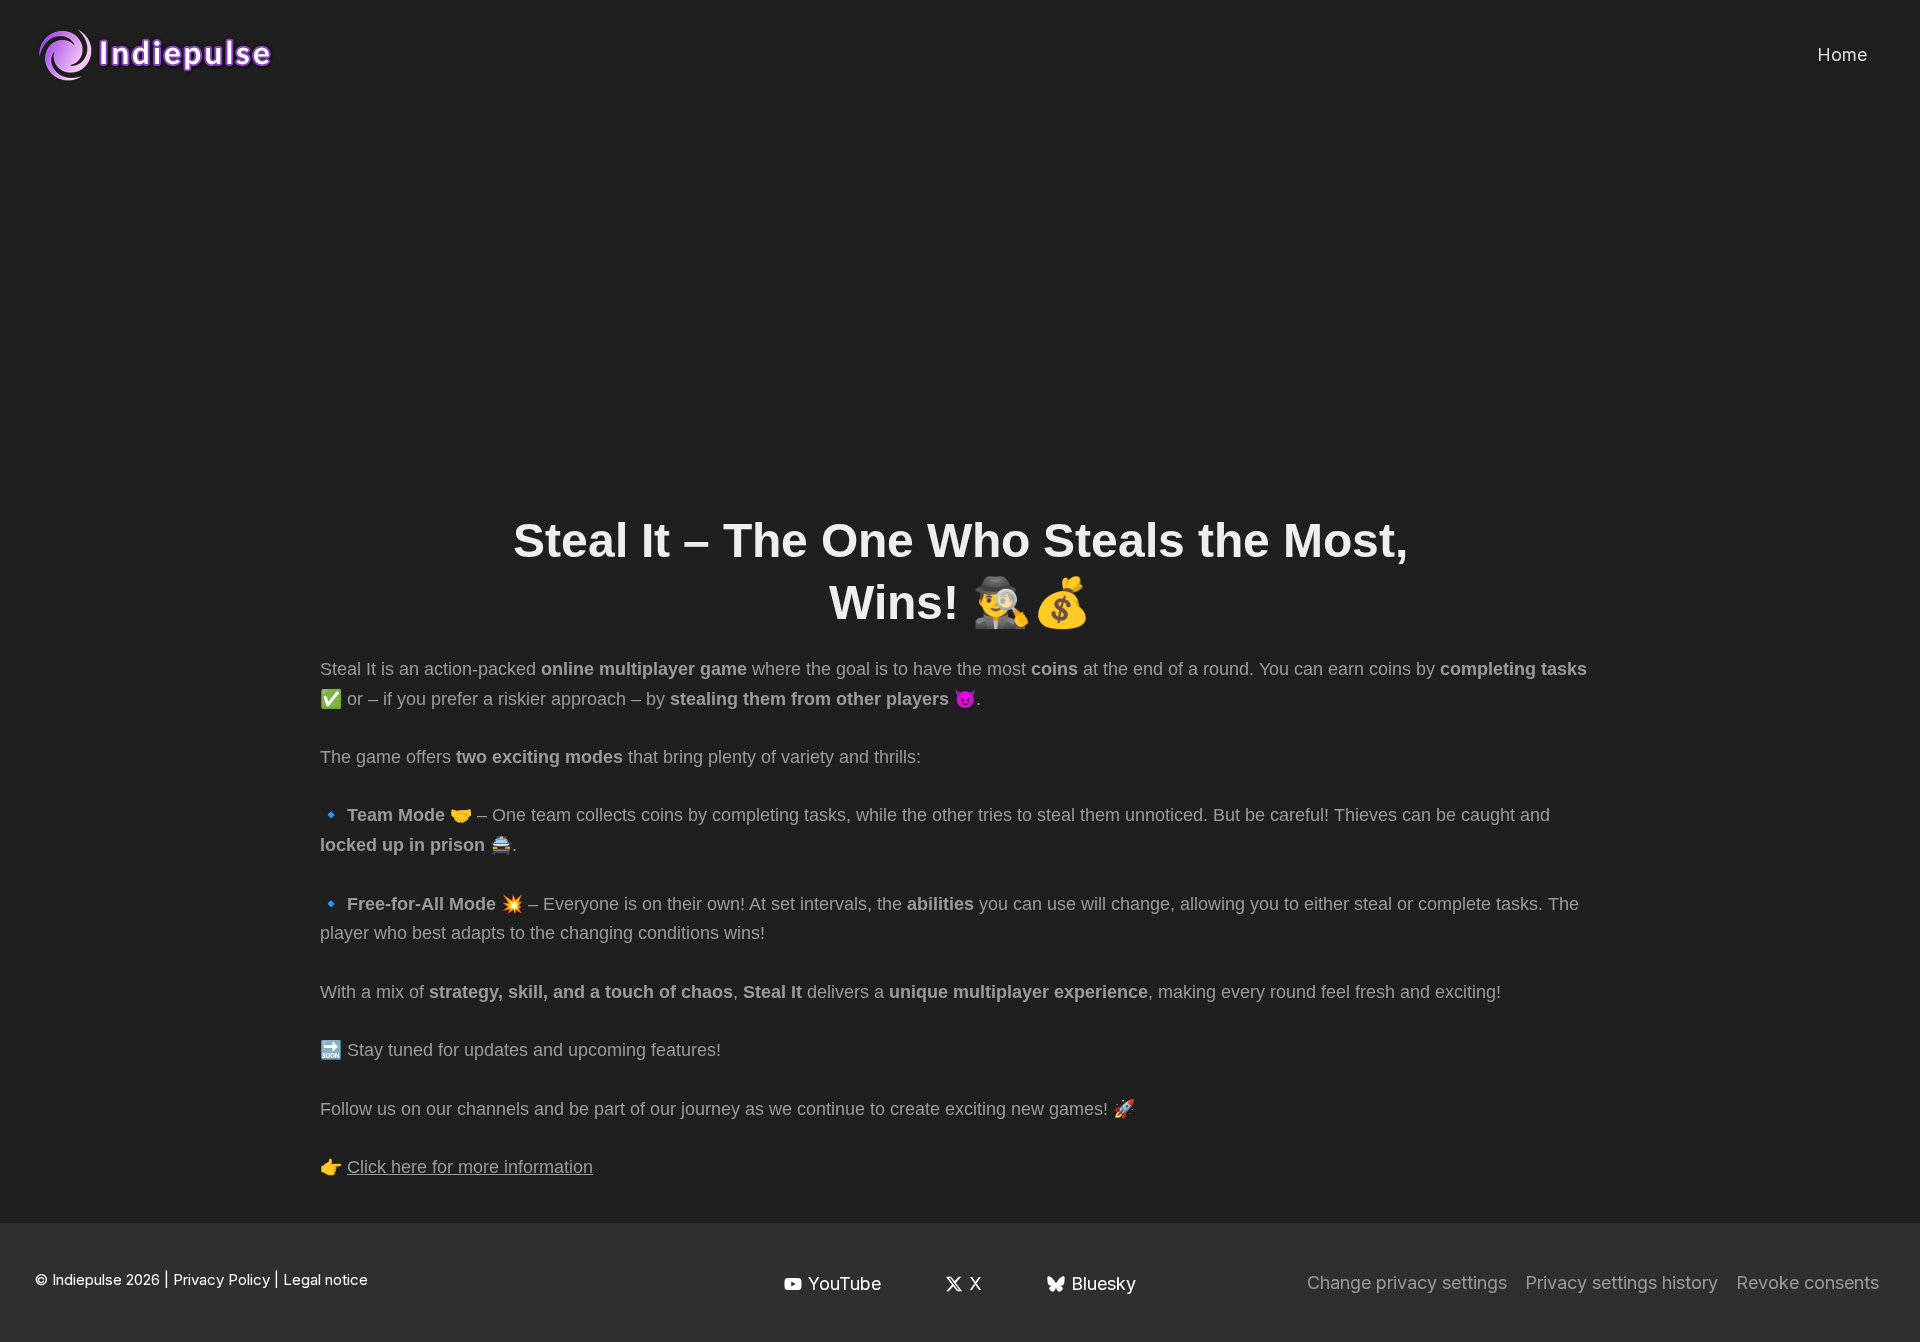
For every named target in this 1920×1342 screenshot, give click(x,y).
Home (1842, 54)
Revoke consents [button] (1807, 1282)
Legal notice (325, 1279)
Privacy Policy (221, 1279)
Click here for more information (470, 1167)
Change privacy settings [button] (1407, 1282)
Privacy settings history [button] (1621, 1282)
